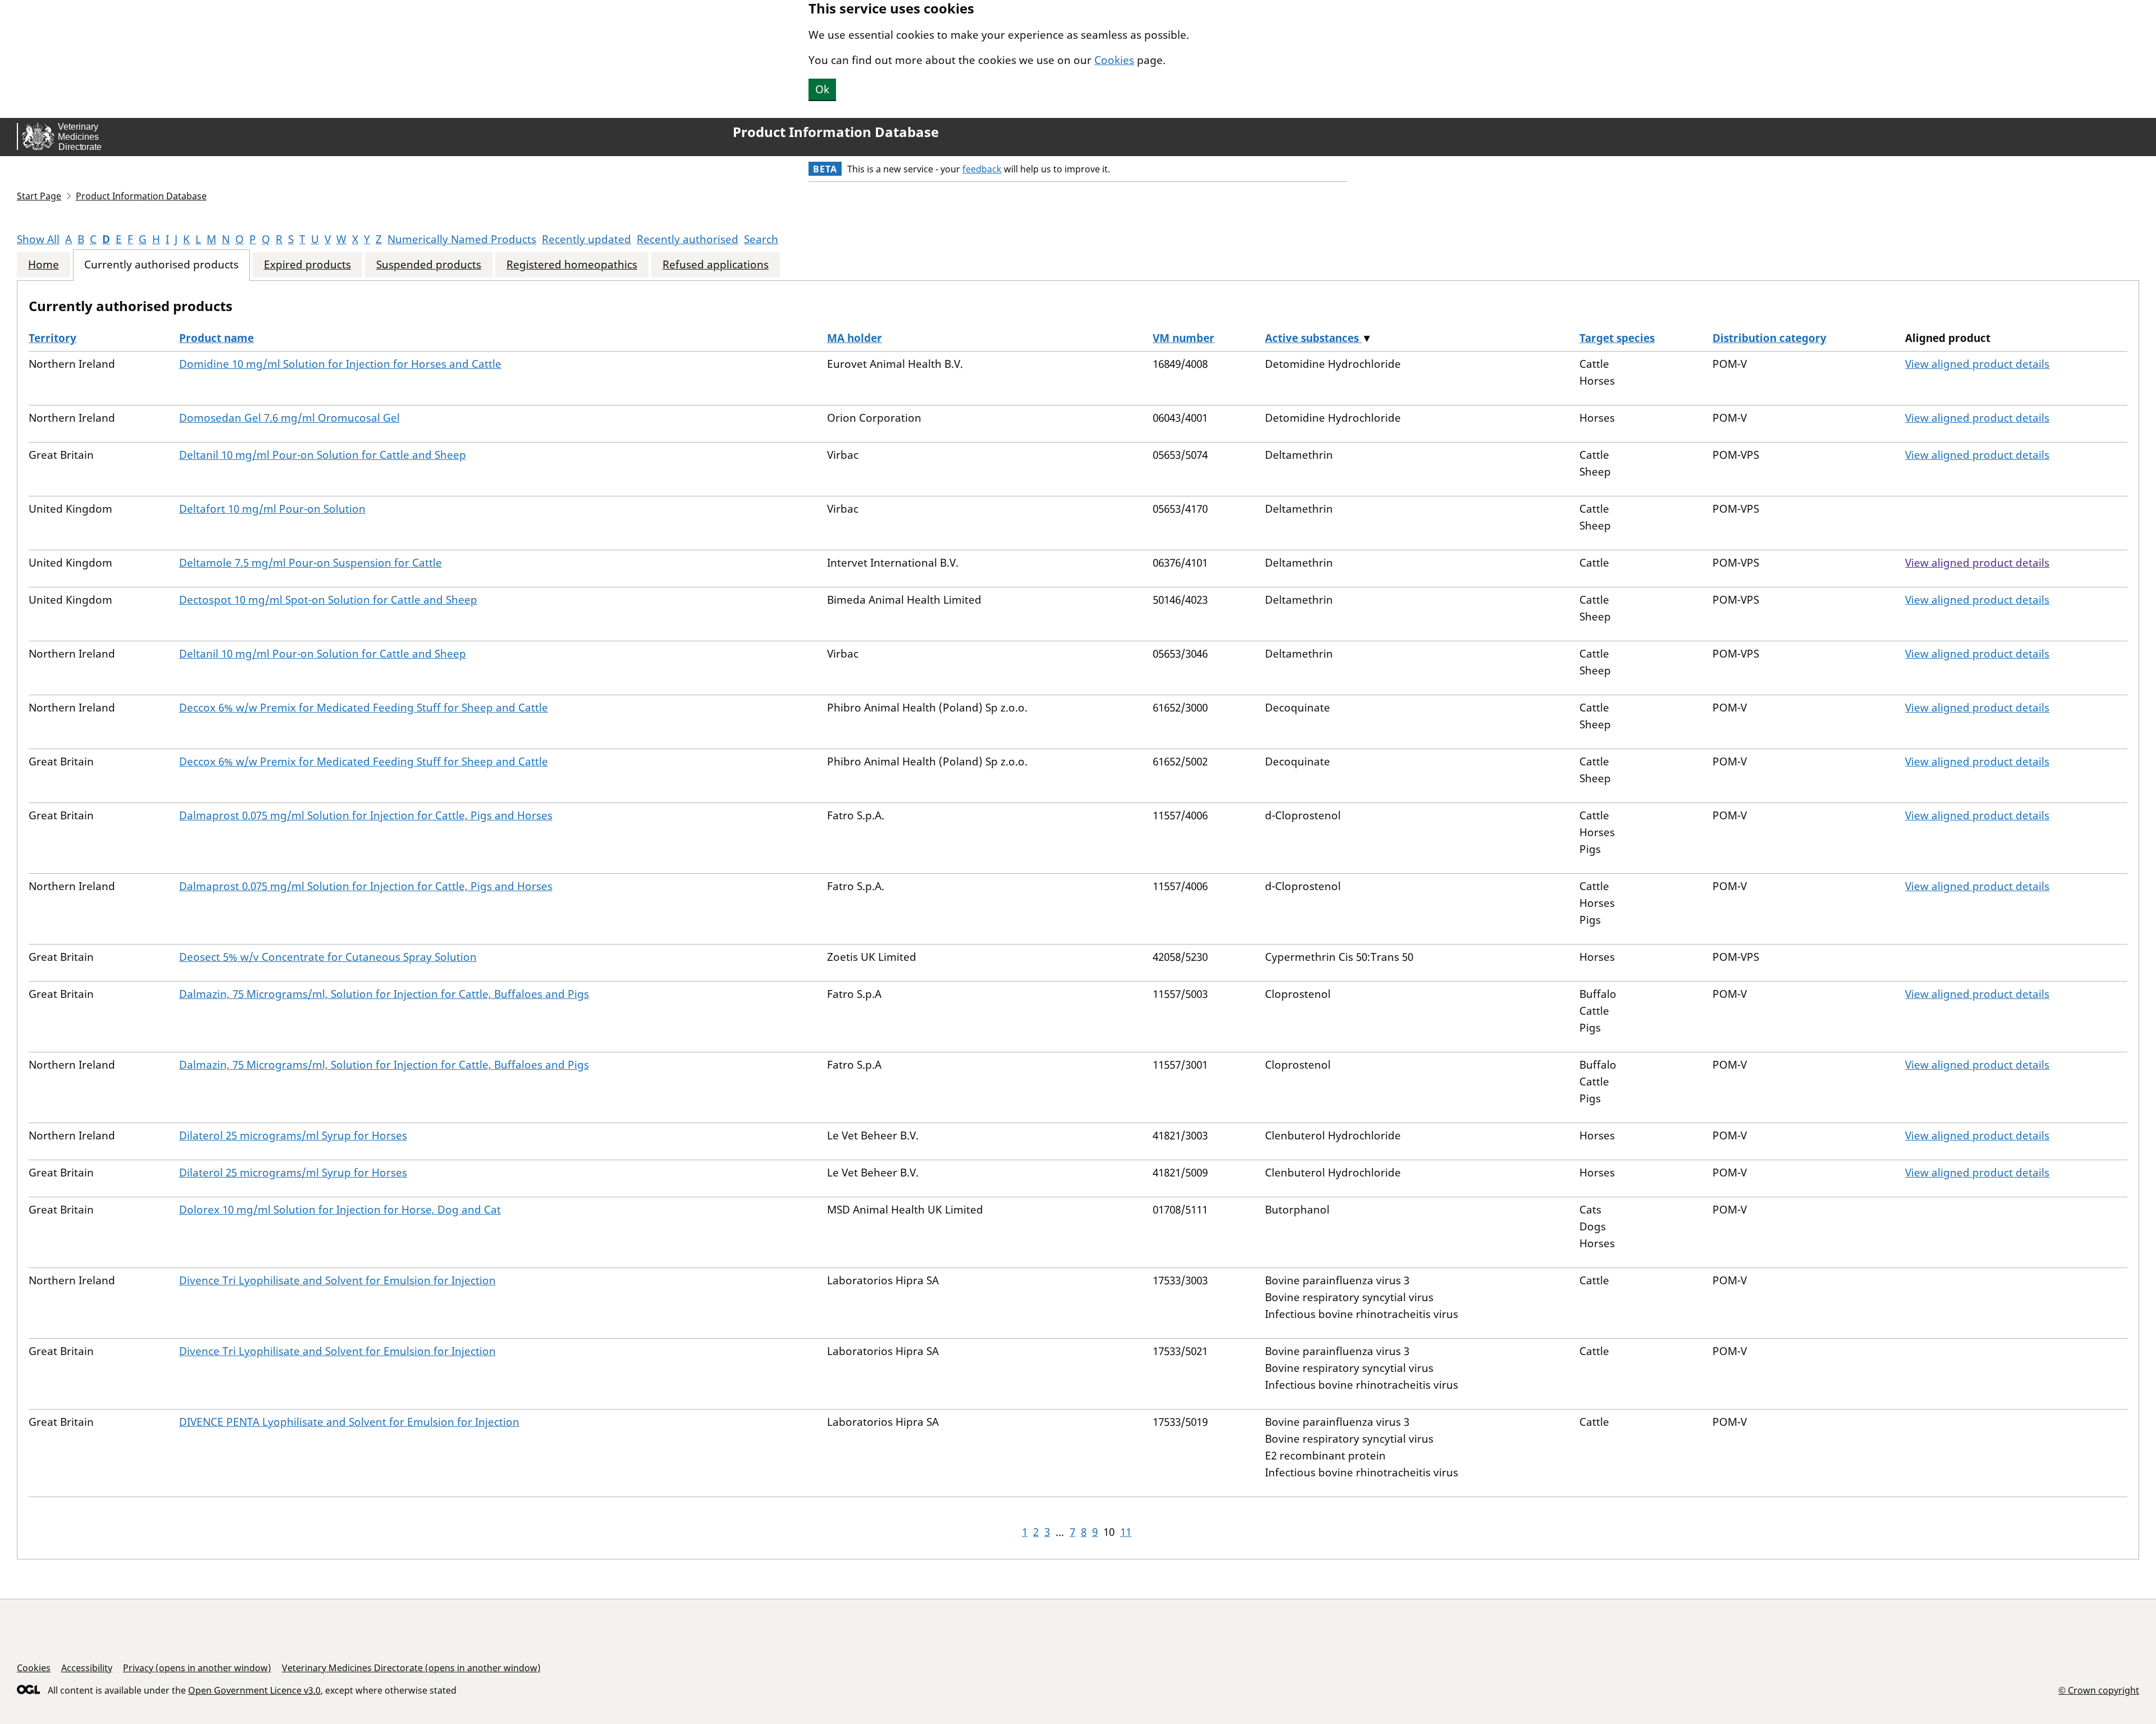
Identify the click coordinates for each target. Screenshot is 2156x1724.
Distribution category (1769, 338)
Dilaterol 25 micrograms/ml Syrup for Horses (293, 1135)
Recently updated (586, 239)
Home (44, 265)
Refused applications (716, 265)
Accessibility (87, 1668)
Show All (38, 239)
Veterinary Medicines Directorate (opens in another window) (411, 1668)
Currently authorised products (161, 265)
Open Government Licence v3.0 (254, 1690)
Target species (1617, 338)
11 (1126, 1532)
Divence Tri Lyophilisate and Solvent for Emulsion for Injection (337, 1280)
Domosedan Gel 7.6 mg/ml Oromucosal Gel (289, 418)
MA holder (855, 338)
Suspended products (429, 265)
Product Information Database (836, 132)
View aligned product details (1977, 364)
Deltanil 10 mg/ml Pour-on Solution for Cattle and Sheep (323, 455)
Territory (52, 338)
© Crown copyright (2099, 1690)
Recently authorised (688, 239)
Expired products (307, 265)
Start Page (39, 196)
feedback (982, 169)
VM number (1184, 338)
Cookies (1114, 60)
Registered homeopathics (572, 265)
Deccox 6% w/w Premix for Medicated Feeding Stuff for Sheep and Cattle (364, 708)
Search (761, 239)
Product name (216, 338)
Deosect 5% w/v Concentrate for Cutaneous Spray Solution (328, 957)
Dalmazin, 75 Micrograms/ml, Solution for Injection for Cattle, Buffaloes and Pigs (384, 994)
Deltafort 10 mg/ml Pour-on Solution (272, 509)
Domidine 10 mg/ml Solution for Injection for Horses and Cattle (340, 364)
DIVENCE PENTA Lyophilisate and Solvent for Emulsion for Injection (349, 1422)
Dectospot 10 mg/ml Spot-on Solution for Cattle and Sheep (328, 600)
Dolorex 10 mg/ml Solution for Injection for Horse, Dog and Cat (340, 1210)
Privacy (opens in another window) (197, 1668)
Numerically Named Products (462, 239)
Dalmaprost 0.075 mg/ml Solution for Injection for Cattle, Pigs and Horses (366, 815)
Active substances (1313, 338)
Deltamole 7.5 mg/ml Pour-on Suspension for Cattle (310, 563)
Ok (822, 89)
